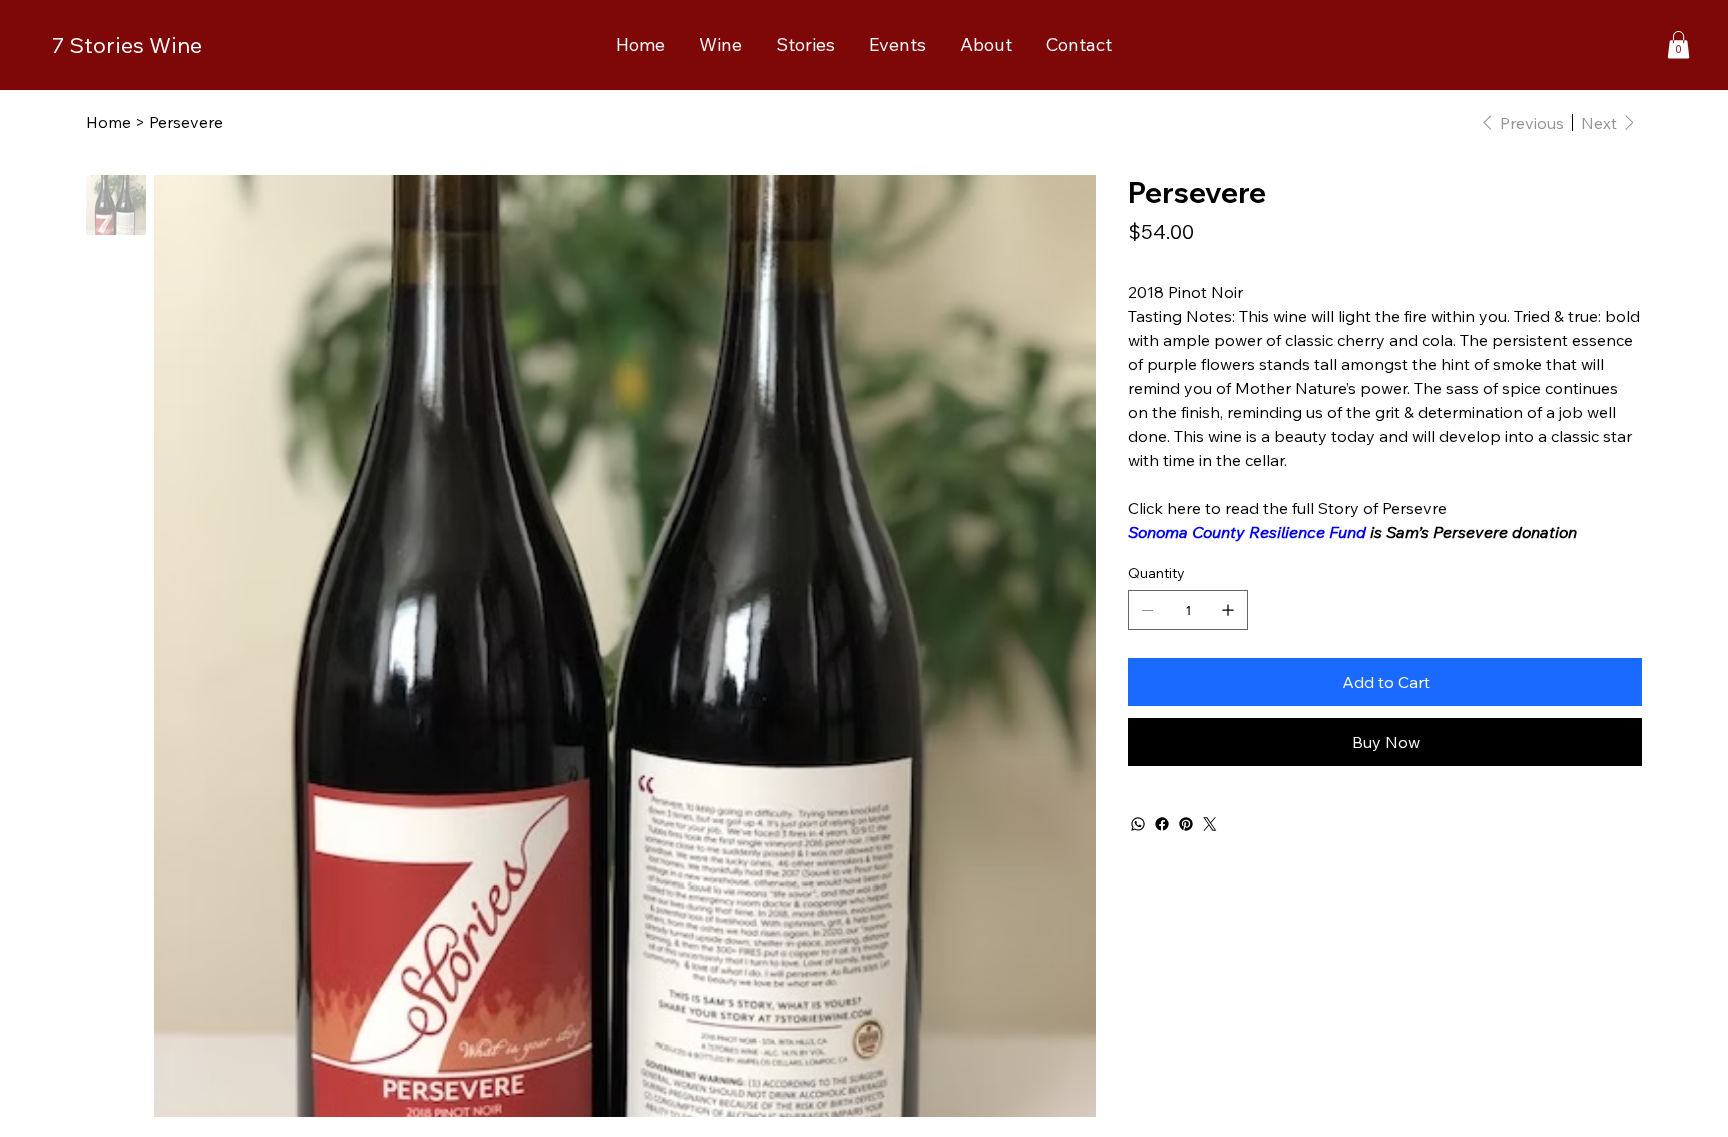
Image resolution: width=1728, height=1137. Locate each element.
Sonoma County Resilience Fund (1247, 532)
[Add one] (1228, 610)
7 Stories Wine (127, 45)
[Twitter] (1210, 824)
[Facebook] (1162, 824)
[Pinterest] (1186, 824)
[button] (1678, 44)
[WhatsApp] (1138, 824)
